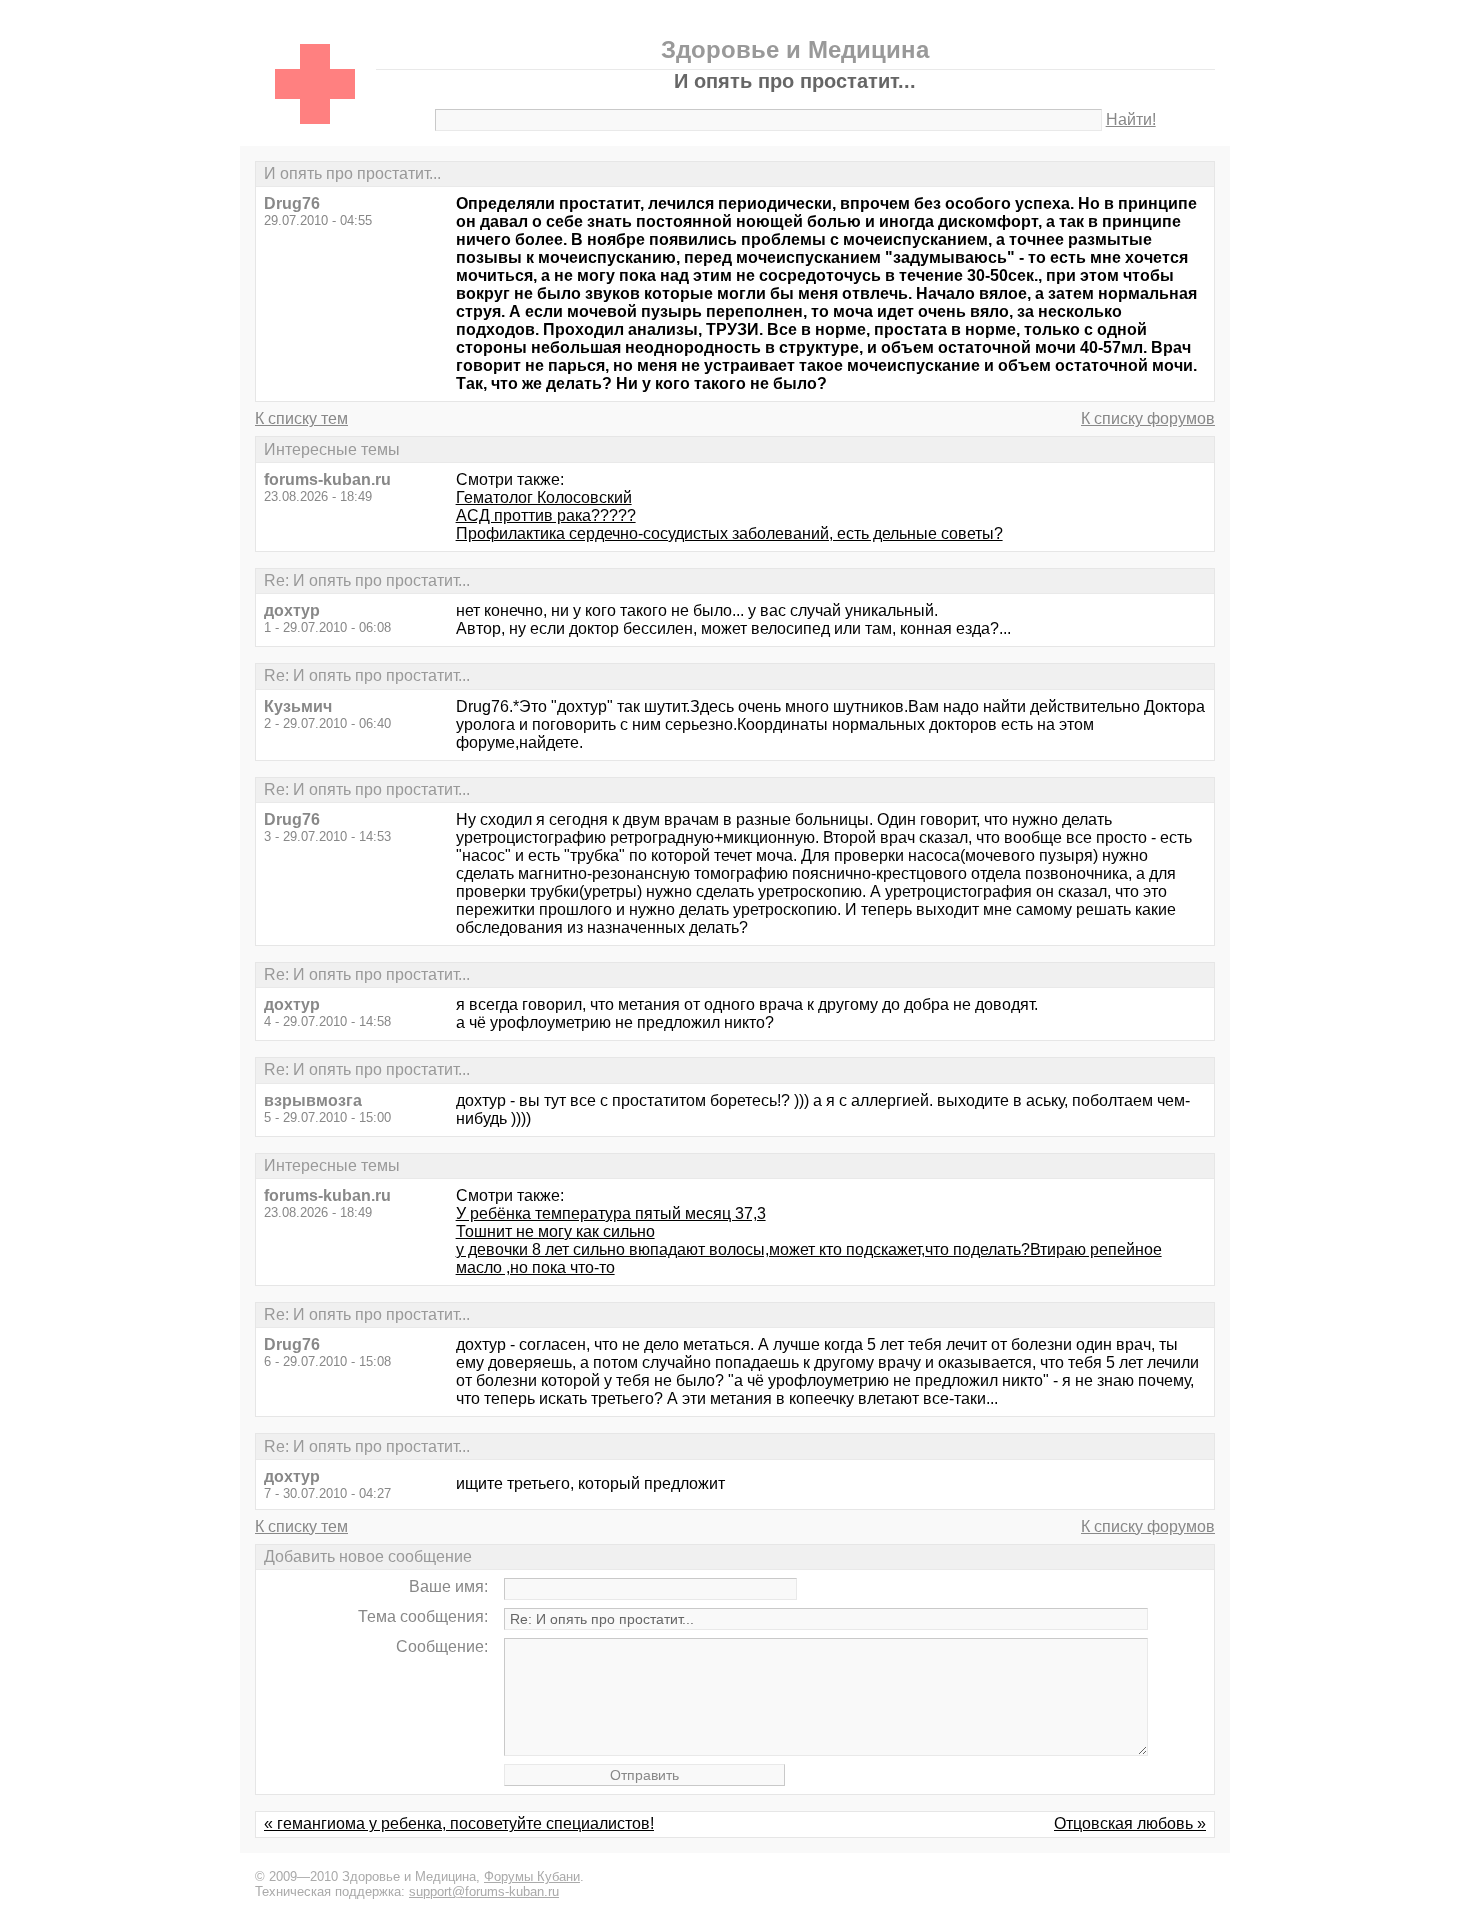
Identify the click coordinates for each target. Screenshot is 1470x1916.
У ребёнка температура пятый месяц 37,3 (611, 1213)
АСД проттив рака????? (546, 515)
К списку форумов (1148, 418)
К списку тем (301, 418)
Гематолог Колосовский (544, 497)
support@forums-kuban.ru (484, 1891)
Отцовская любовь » (1130, 1823)
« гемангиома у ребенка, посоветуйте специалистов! (459, 1823)
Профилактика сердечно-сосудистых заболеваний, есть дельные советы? (729, 533)
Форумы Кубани (532, 1876)
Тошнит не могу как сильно (555, 1231)
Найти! (1131, 119)
